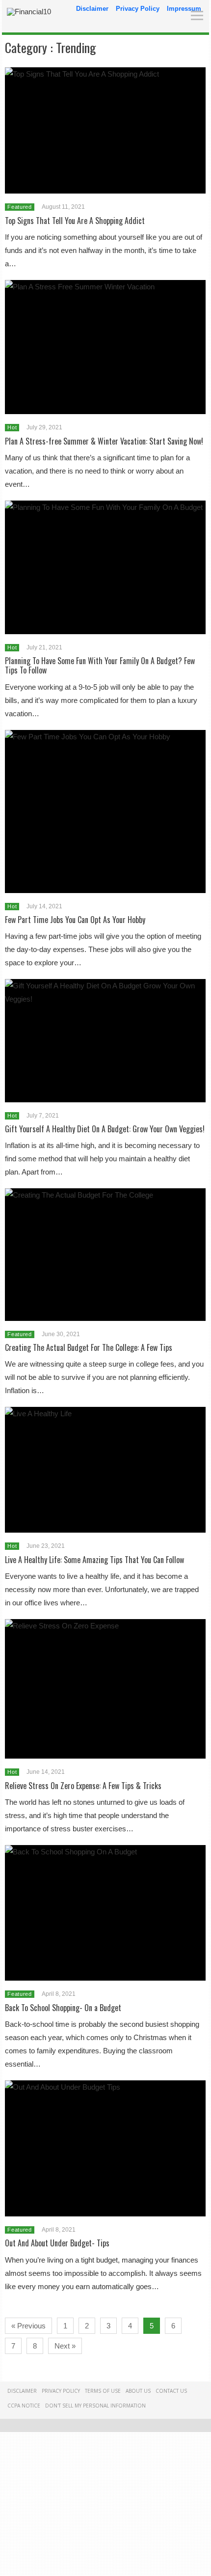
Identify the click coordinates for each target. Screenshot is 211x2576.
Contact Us (171, 2391)
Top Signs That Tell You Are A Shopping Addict (75, 221)
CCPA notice (24, 2406)
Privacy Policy (138, 9)
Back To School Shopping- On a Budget (63, 2008)
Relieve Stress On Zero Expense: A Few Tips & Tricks (83, 1786)
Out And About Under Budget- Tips (57, 2243)
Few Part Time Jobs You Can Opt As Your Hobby (75, 920)
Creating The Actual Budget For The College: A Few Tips (89, 1347)
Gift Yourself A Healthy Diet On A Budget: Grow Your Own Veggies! (105, 1129)
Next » (65, 2346)
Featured (19, 207)
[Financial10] (29, 12)
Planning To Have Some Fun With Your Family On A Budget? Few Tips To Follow (100, 665)
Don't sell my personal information (95, 2406)
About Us (138, 2391)
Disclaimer (92, 9)
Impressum (184, 9)
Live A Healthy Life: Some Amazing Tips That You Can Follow (94, 1560)
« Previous (28, 2326)
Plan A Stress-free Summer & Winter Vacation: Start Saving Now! (104, 441)
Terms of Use (103, 2391)
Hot (12, 427)
